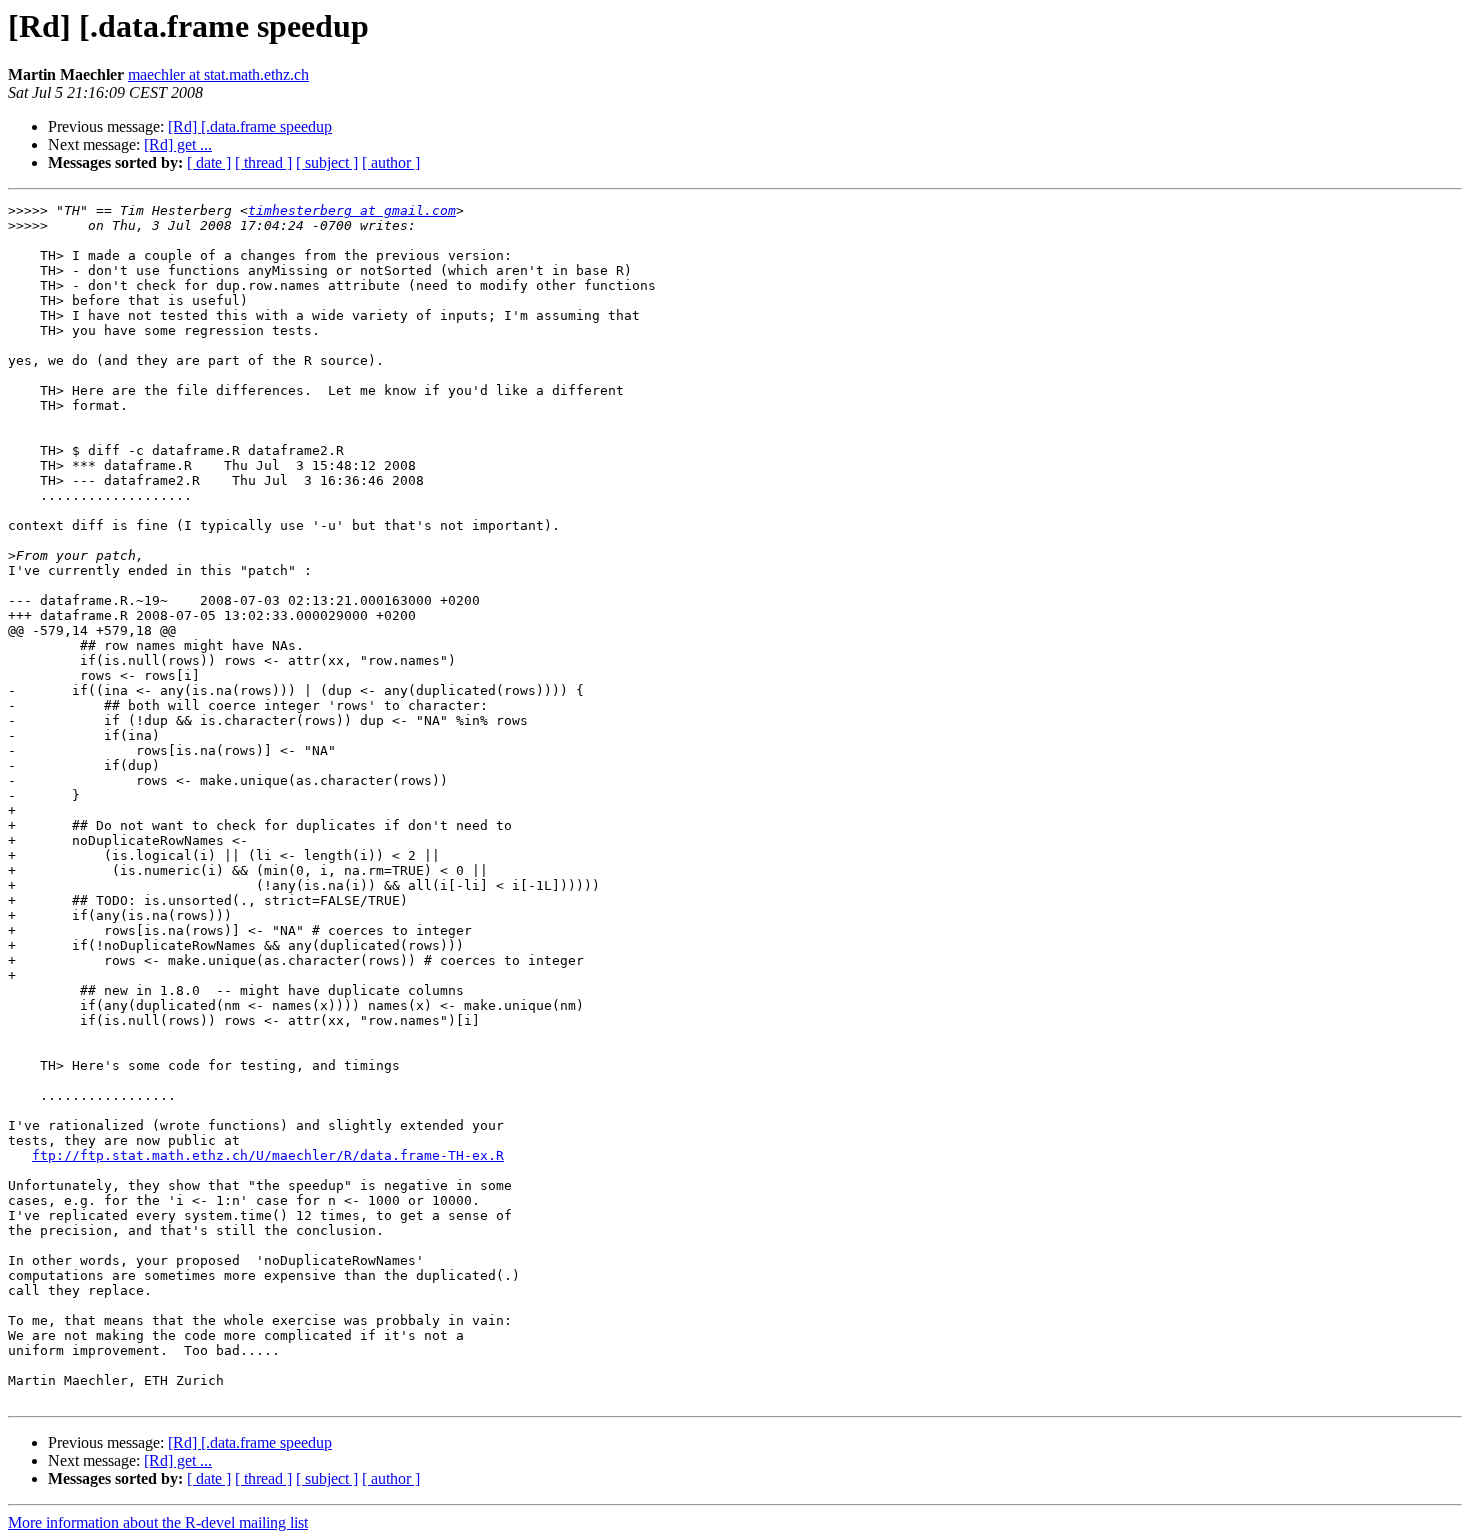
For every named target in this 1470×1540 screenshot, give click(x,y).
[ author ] (391, 162)
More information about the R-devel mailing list (158, 1522)
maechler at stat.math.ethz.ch (218, 74)
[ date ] (209, 162)
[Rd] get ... (178, 144)
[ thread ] (263, 162)
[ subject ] (327, 162)
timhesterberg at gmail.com (352, 210)
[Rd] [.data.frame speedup (250, 126)
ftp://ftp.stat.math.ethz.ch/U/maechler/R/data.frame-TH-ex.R (268, 1155)
